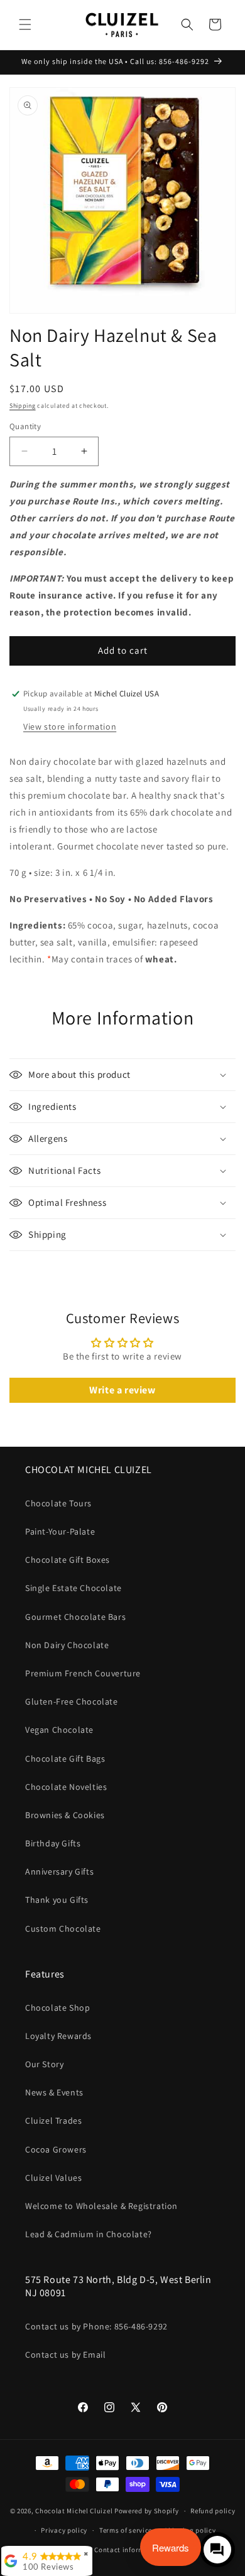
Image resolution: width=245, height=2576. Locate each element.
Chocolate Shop (57, 2008)
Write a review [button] (122, 1390)
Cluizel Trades (53, 2121)
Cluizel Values (53, 2178)
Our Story (44, 2064)
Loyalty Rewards (58, 2036)
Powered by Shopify (147, 2511)
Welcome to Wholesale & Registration (101, 2206)
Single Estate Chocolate (73, 1588)
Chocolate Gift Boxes (68, 1560)
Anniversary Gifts (59, 1871)
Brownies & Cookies (65, 1815)
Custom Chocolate (63, 1929)
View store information (70, 726)
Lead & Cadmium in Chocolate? (89, 2234)
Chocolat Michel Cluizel (74, 2511)
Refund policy (213, 2511)
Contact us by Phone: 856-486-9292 (96, 2326)
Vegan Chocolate (59, 1730)
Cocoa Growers (56, 2149)
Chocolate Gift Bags (65, 1759)
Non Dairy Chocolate (67, 1645)
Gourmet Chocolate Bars (75, 1617)
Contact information (128, 2550)
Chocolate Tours (58, 1503)
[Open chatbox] (217, 2550)
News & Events (54, 2092)
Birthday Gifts (53, 1843)
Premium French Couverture (83, 1673)
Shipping (23, 406)
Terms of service (126, 2530)
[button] (25, 24)
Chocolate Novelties (66, 1787)
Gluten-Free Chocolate (72, 1701)
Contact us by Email (65, 2355)
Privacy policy (64, 2530)
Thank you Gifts (57, 1900)
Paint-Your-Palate (60, 1531)
